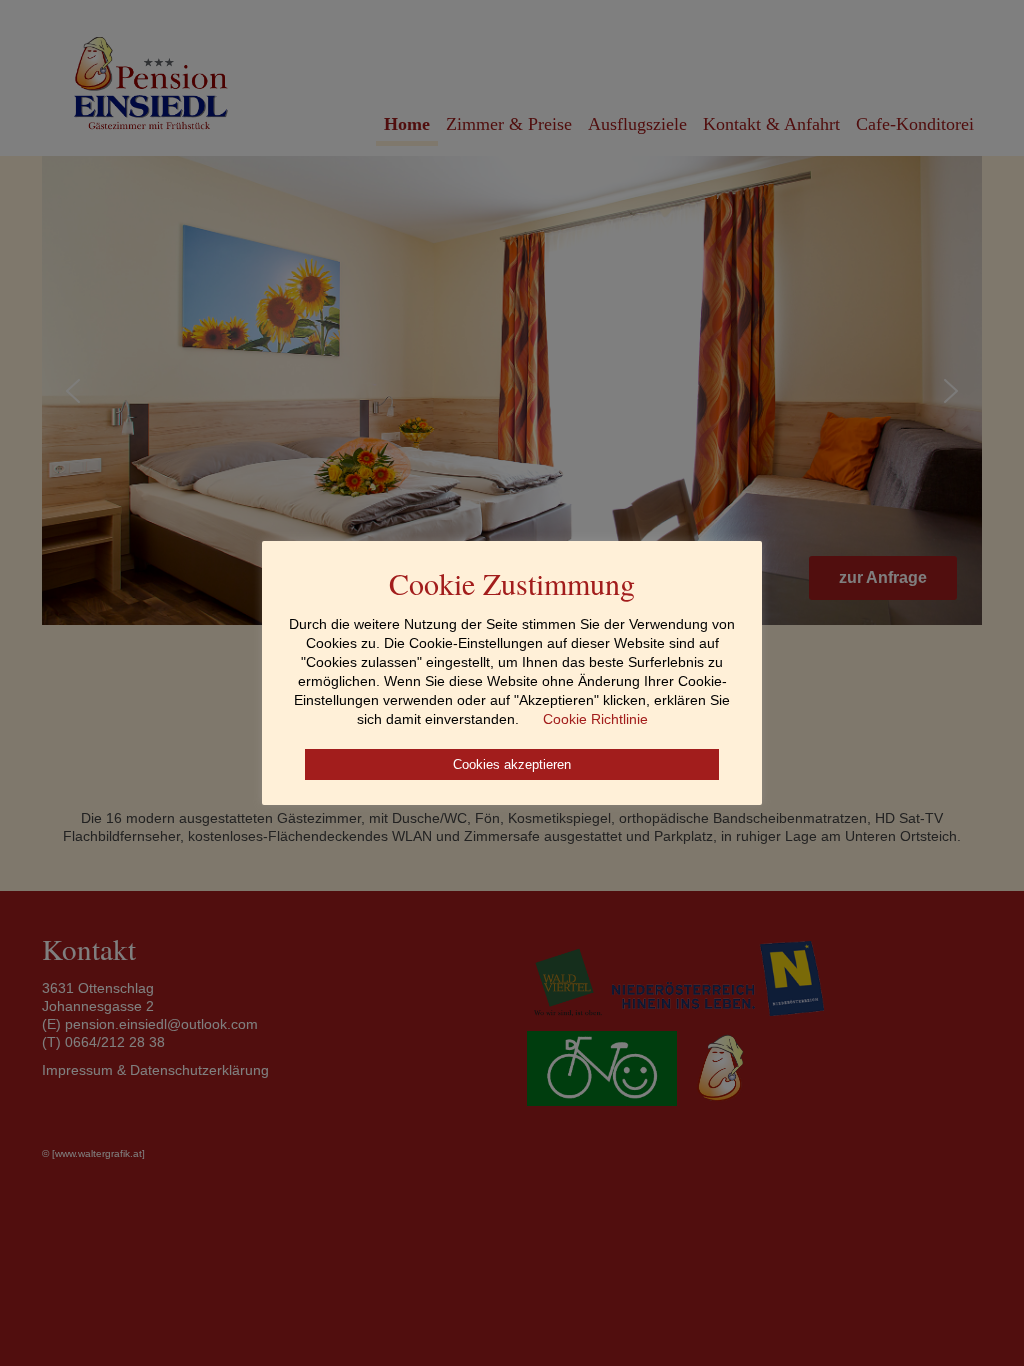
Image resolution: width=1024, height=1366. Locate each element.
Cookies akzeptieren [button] (512, 764)
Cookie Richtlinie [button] (595, 719)
